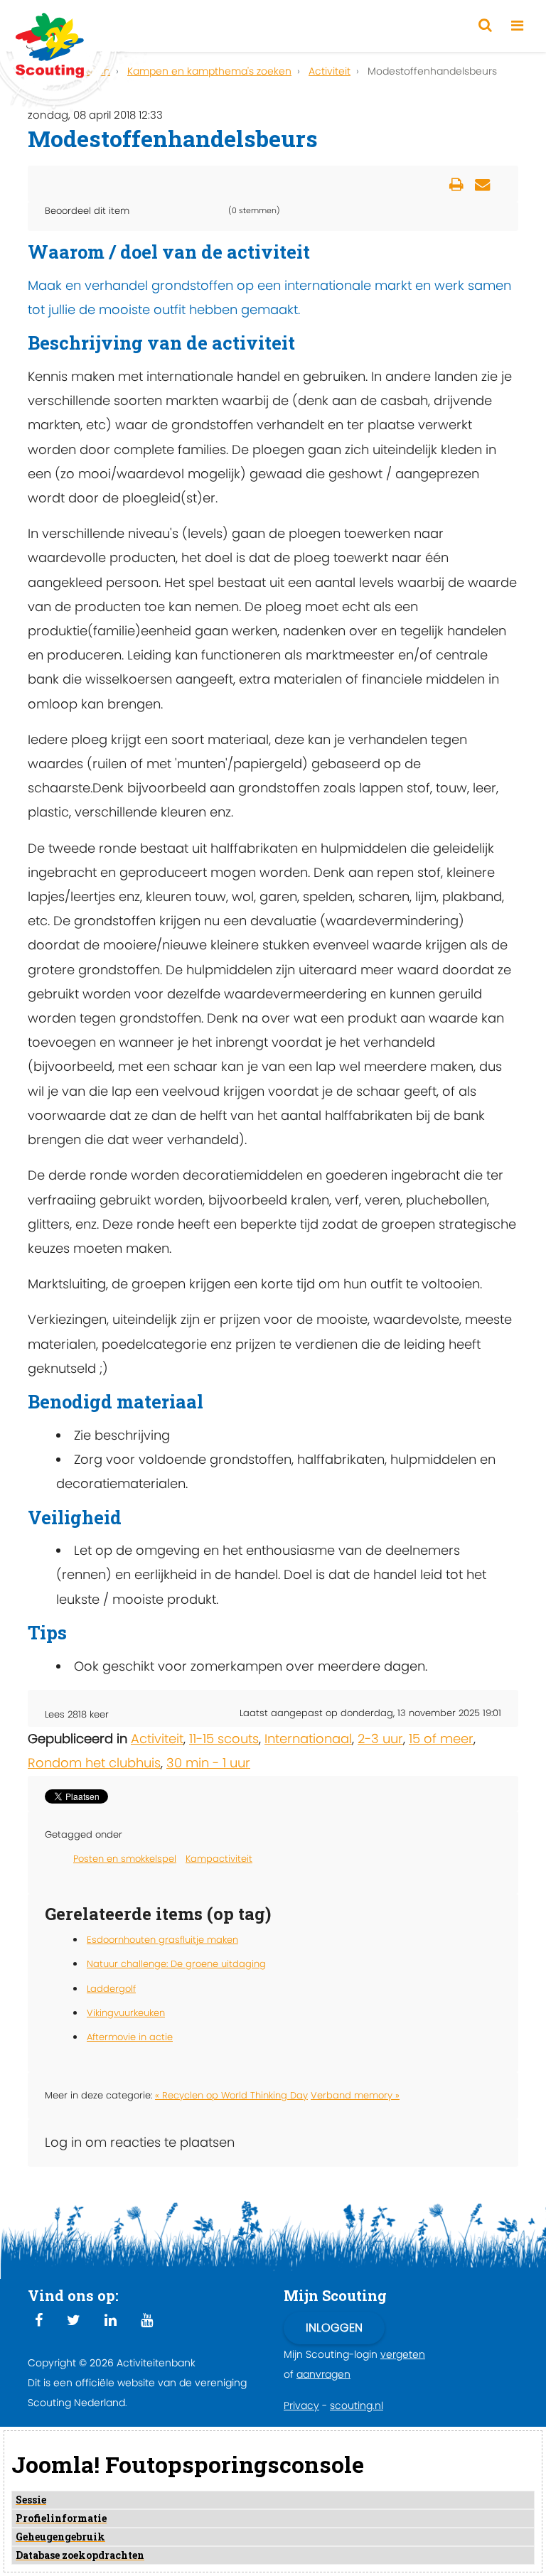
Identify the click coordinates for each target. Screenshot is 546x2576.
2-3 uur (380, 1739)
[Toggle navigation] (517, 26)
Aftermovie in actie (130, 2037)
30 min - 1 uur (208, 1763)
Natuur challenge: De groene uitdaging (176, 1964)
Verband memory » (355, 2095)
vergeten (403, 2354)
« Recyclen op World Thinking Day (231, 2095)
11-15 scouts (224, 1739)
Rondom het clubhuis (94, 1763)
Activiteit (157, 1739)
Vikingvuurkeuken (126, 2013)
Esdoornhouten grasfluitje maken (162, 1940)
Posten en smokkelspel (125, 1859)
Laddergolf (111, 1989)
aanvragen (323, 2374)
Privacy (301, 2405)
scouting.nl (357, 2405)
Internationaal (308, 1739)
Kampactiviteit (219, 1859)
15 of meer (441, 1739)
